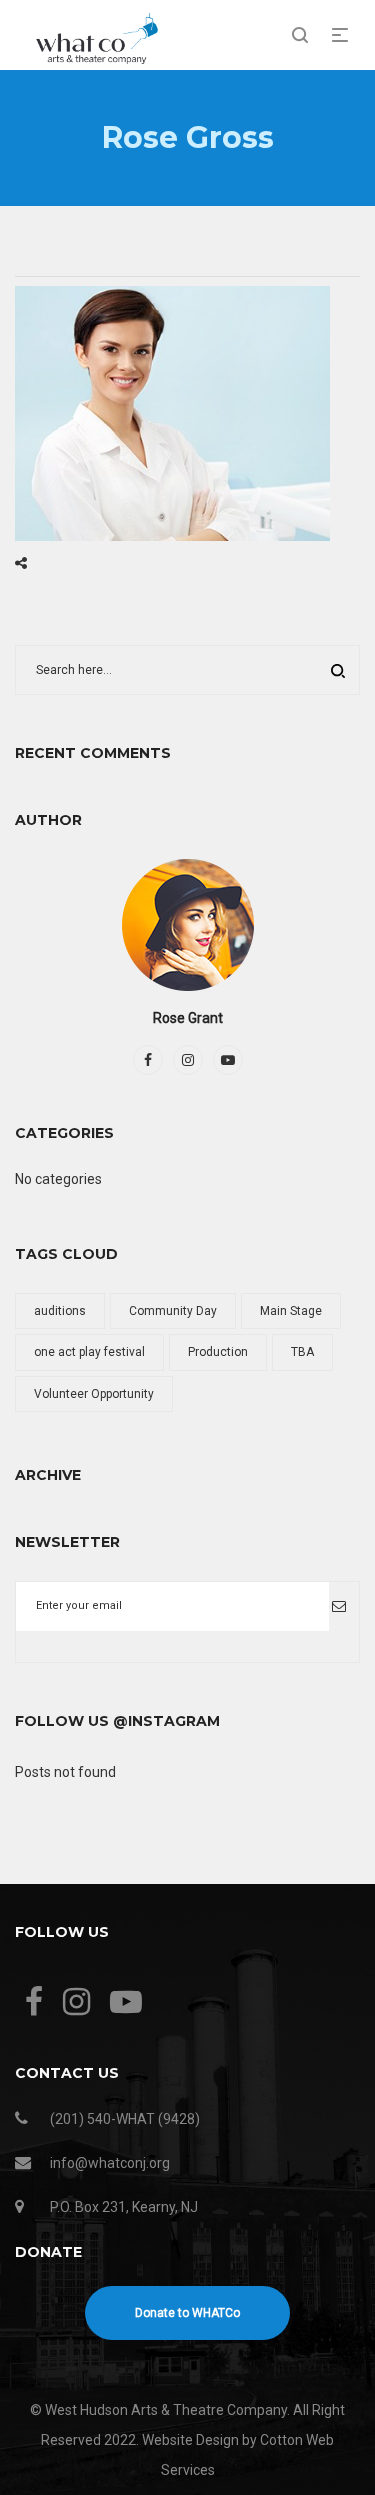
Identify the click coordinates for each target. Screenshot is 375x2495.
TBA (302, 1352)
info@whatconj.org (110, 2163)
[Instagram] (188, 1060)
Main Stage (291, 1311)
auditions (60, 1311)
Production (218, 1352)
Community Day (173, 1311)
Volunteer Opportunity (94, 1394)
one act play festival (89, 1352)
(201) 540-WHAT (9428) (125, 2119)
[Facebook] (148, 1060)
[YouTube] (228, 1060)
